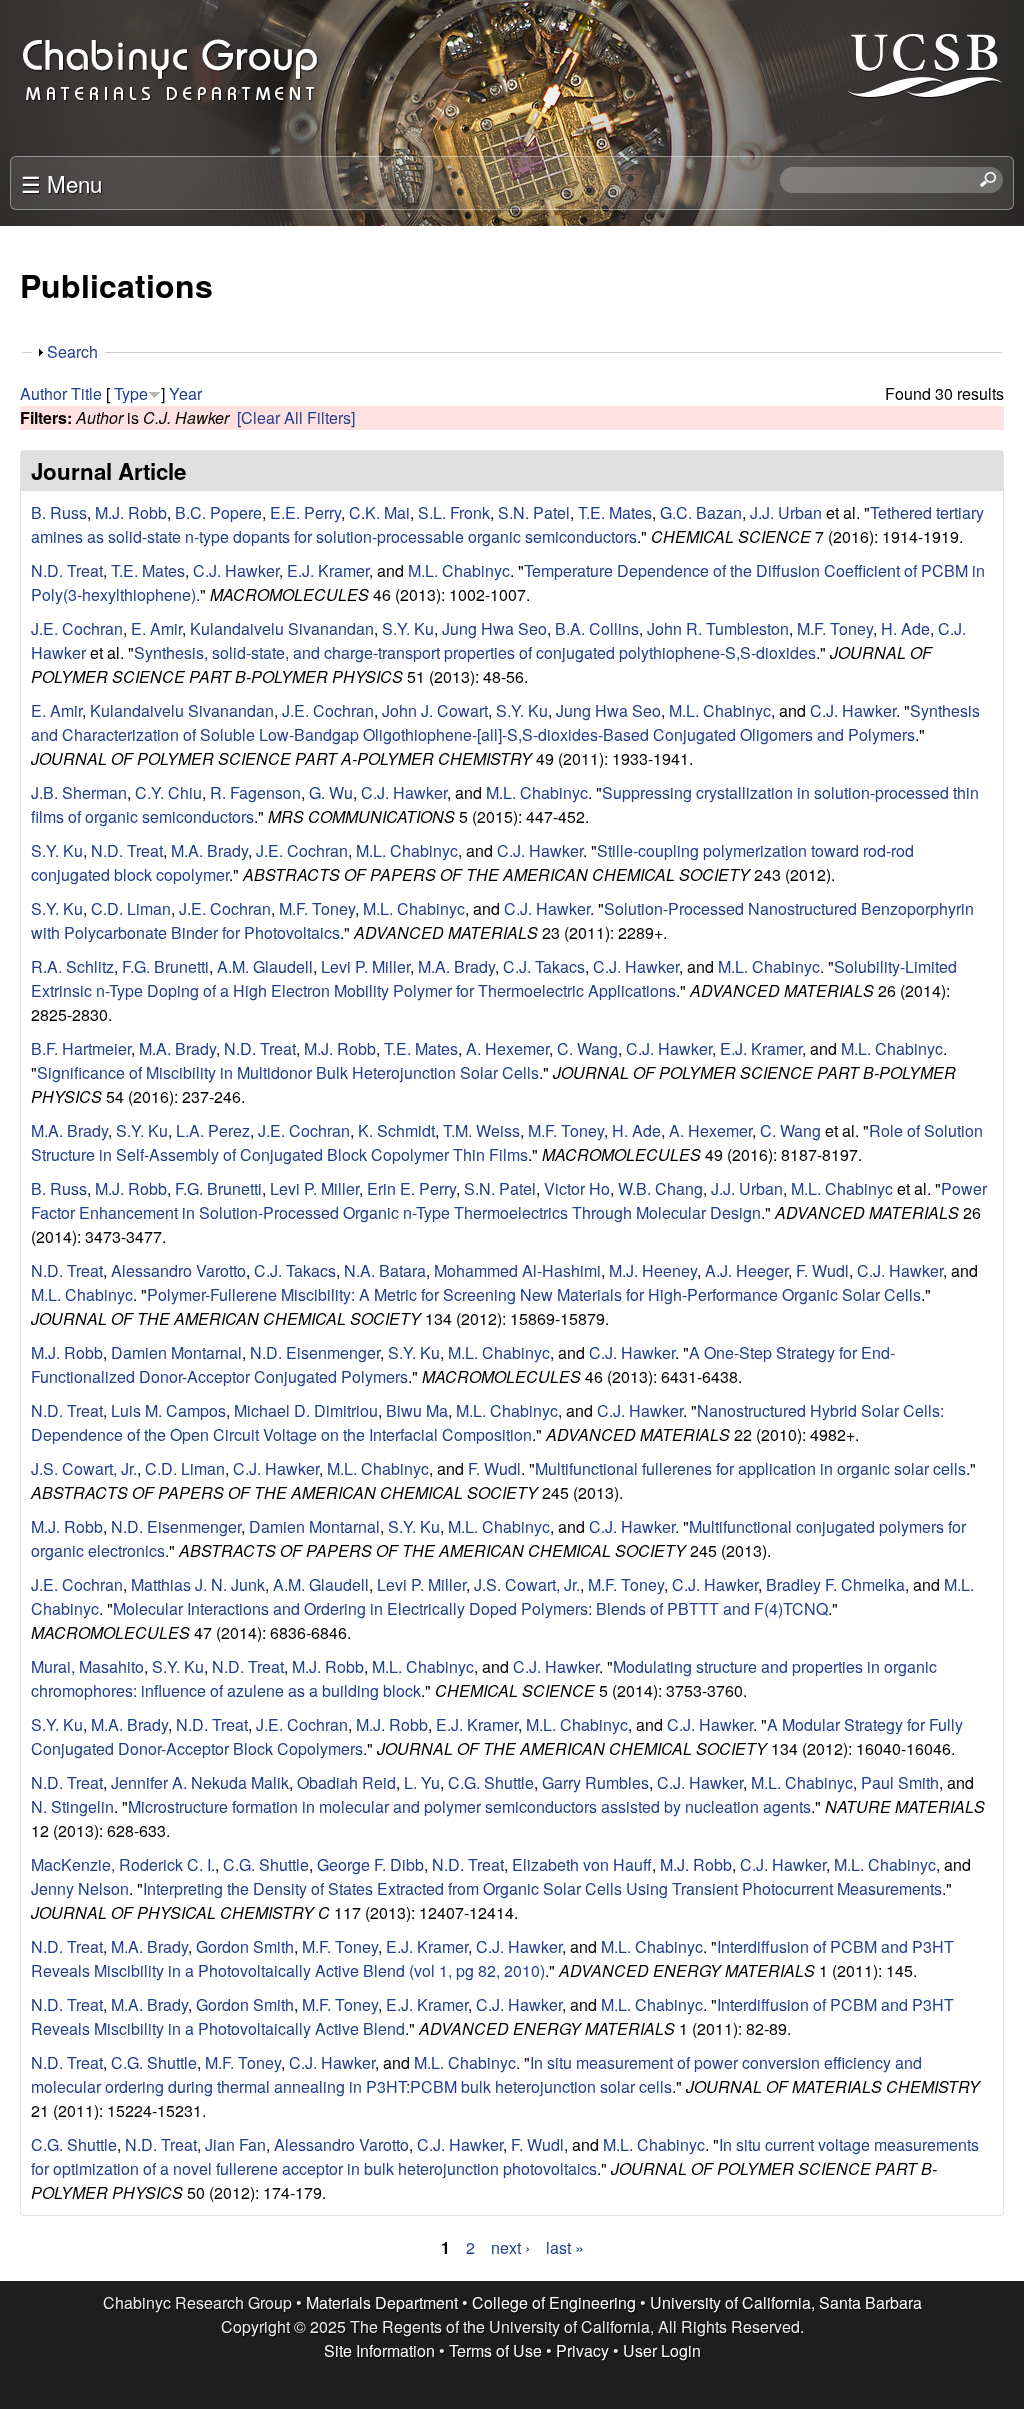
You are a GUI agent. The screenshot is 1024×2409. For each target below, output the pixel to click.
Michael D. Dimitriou (306, 1410)
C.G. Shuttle (491, 1782)
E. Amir (156, 628)
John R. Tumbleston (718, 628)
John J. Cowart (435, 710)
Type (131, 393)
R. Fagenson (255, 792)
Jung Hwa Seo (494, 628)
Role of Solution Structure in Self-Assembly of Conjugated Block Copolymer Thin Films (507, 1142)
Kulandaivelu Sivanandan (282, 628)
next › (510, 2247)
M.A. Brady (209, 850)
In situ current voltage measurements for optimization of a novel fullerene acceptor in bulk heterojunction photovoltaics (505, 2156)
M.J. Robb (131, 512)
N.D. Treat (67, 570)
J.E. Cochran (77, 628)
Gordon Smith (245, 1946)
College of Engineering (554, 2302)
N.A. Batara (385, 1270)
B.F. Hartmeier (81, 1048)
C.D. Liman (131, 908)
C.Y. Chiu (168, 792)
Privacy (582, 2350)
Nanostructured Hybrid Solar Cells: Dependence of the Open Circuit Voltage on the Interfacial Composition (487, 1422)
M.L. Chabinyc (459, 570)
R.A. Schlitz (72, 966)
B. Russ (59, 512)
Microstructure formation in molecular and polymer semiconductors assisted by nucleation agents (469, 1806)
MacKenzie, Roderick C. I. (123, 1864)
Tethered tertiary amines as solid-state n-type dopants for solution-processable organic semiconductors (507, 524)
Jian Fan (235, 2144)
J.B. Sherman (79, 792)
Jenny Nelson (80, 1888)
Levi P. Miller (365, 966)
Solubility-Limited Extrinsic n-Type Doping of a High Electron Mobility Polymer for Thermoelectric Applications (494, 978)
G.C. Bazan (701, 512)
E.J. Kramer (328, 570)
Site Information (379, 2350)
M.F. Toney (835, 628)
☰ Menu (61, 183)
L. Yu (422, 1782)
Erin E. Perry (411, 1188)
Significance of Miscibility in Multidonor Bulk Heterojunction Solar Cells (288, 1072)
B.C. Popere (218, 512)
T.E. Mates (615, 512)
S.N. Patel (534, 512)
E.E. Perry (305, 512)
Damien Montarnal (176, 1352)
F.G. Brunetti (165, 966)
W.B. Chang (660, 1188)
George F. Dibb (370, 1864)
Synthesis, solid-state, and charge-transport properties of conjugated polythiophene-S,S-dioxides (475, 652)
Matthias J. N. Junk (198, 1584)
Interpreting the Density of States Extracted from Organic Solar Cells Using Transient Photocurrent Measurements (542, 1888)
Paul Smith (900, 1782)
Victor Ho (577, 1188)
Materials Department (382, 2302)
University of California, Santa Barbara (786, 2302)
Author (43, 393)
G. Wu (331, 792)
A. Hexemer (507, 1048)
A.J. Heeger (746, 1270)
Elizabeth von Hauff (582, 1864)
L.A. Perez (213, 1130)
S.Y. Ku (408, 628)
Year (185, 393)
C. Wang (587, 1048)
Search (72, 351)
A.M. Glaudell (265, 966)
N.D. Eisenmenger (315, 1352)
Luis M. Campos (168, 1410)
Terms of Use (495, 2350)
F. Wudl (822, 1270)
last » (565, 2247)
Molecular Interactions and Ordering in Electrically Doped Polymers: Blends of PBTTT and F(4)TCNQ (470, 1608)
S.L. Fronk (454, 512)
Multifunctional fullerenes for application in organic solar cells (750, 1468)
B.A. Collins (597, 628)
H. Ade (905, 628)
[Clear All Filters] (296, 417)
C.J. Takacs (544, 966)
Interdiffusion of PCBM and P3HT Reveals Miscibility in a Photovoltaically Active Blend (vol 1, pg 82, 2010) (492, 1958)
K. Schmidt (396, 1130)
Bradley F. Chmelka (835, 1584)
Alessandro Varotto (178, 1270)
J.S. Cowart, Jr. (84, 1468)
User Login (662, 2350)
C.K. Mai (379, 512)
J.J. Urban (786, 512)
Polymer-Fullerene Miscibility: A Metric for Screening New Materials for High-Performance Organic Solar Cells (534, 1294)
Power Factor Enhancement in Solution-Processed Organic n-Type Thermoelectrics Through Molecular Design (509, 1200)
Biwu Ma (417, 1410)
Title (86, 393)
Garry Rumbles (595, 1782)
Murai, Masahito (87, 1666)
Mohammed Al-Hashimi (517, 1270)
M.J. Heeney (653, 1270)
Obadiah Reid (346, 1782)
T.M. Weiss (481, 1130)
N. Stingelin (72, 1806)
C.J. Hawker (236, 570)
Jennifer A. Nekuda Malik (200, 1782)
